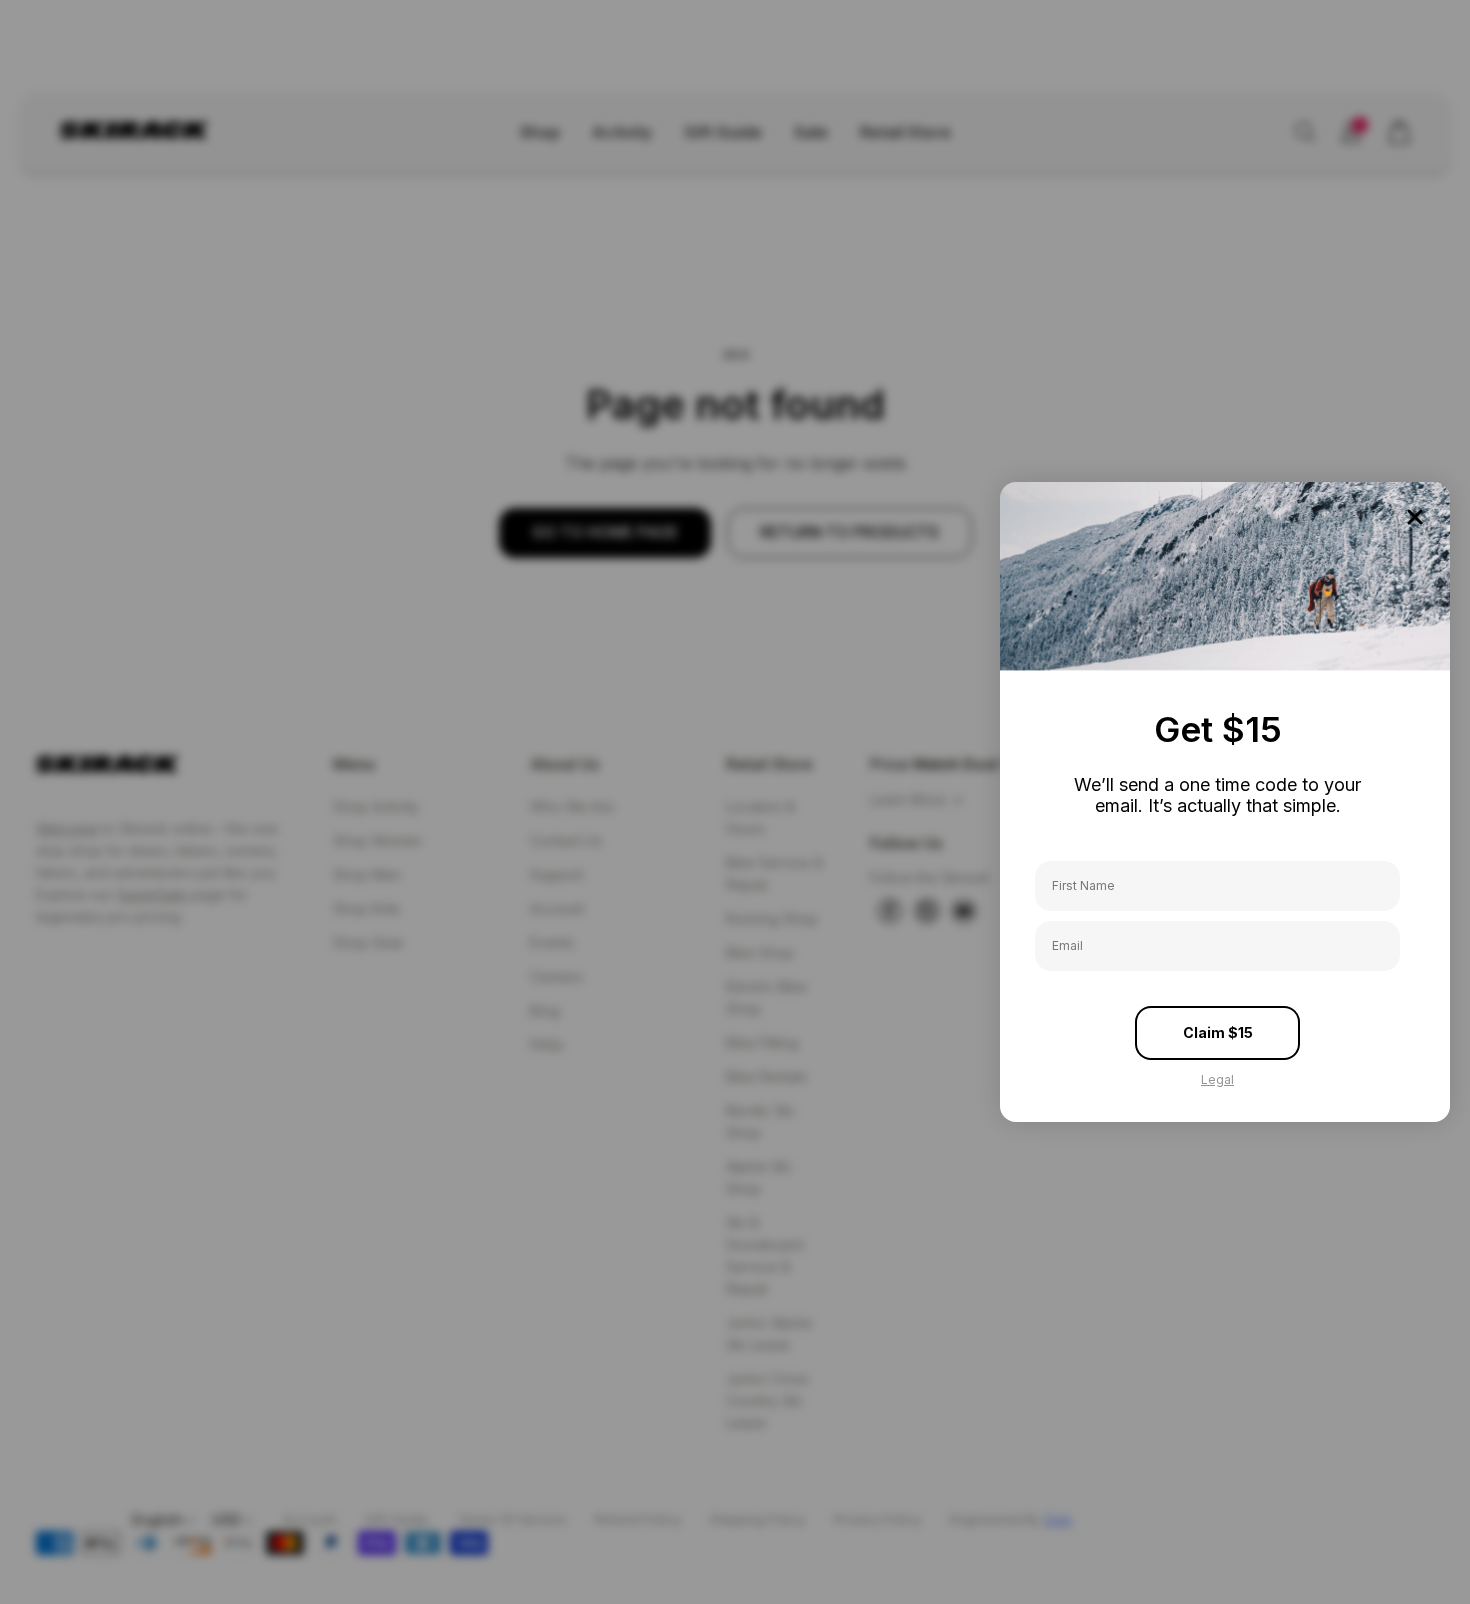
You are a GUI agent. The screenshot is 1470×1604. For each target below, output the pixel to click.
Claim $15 (1218, 1032)
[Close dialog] (1415, 517)
